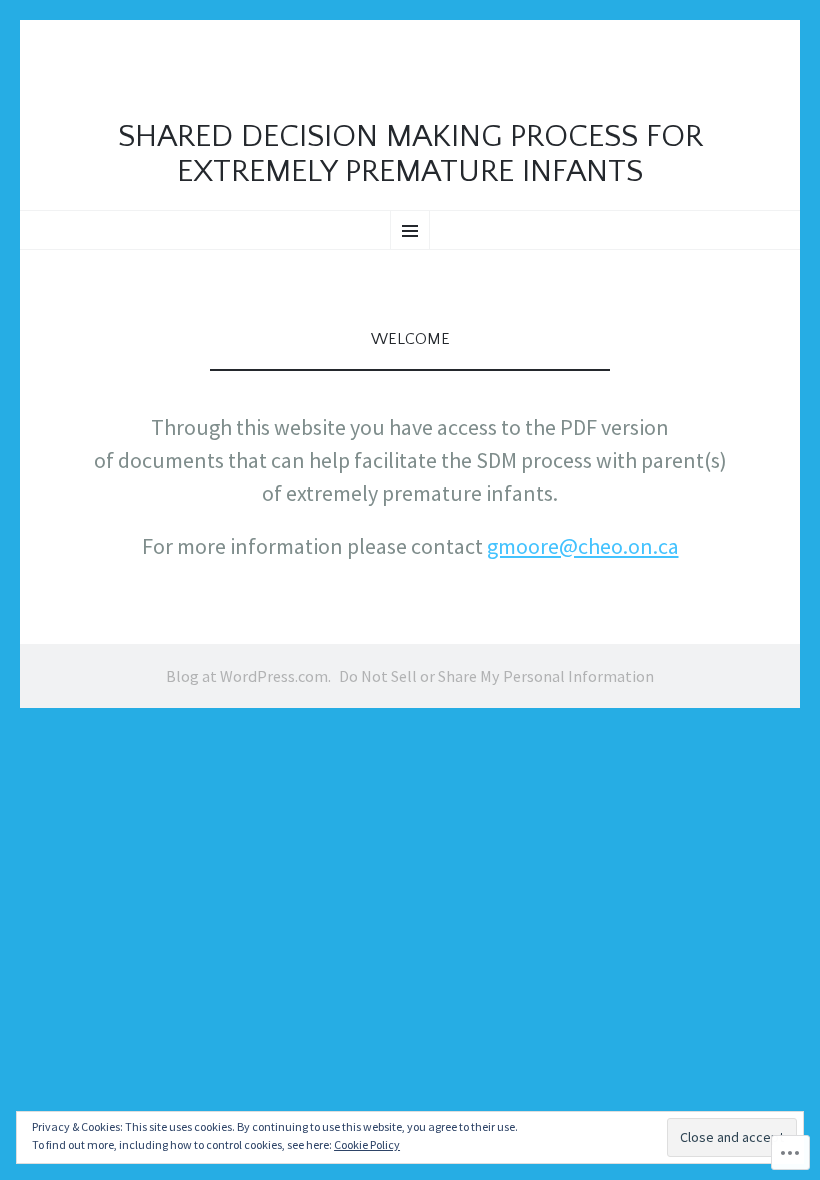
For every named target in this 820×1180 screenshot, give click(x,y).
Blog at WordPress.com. (248, 676)
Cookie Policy (367, 1144)
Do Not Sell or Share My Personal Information (496, 676)
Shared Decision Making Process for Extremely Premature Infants (410, 154)
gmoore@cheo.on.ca (583, 546)
